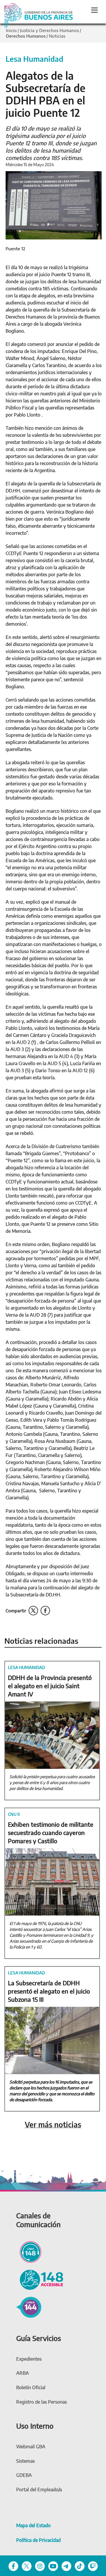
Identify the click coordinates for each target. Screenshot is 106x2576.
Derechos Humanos (26, 36)
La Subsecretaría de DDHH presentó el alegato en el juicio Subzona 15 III (49, 1991)
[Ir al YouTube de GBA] (53, 2566)
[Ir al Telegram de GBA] (66, 2566)
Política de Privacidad (38, 2540)
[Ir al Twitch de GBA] (93, 2566)
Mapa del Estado (33, 2525)
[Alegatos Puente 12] (54, 205)
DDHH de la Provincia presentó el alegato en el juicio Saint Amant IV (50, 1686)
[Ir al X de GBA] (27, 2566)
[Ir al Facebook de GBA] (13, 2566)
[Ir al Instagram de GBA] (40, 2566)
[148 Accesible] (40, 2279)
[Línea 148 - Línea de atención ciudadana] (29, 2251)
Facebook (45, 1611)
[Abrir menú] (95, 10)
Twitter (33, 1611)
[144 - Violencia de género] (29, 2307)
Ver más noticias (53, 2125)
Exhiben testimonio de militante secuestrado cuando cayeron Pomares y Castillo (51, 1832)
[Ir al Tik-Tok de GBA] (80, 2566)
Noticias (57, 36)
